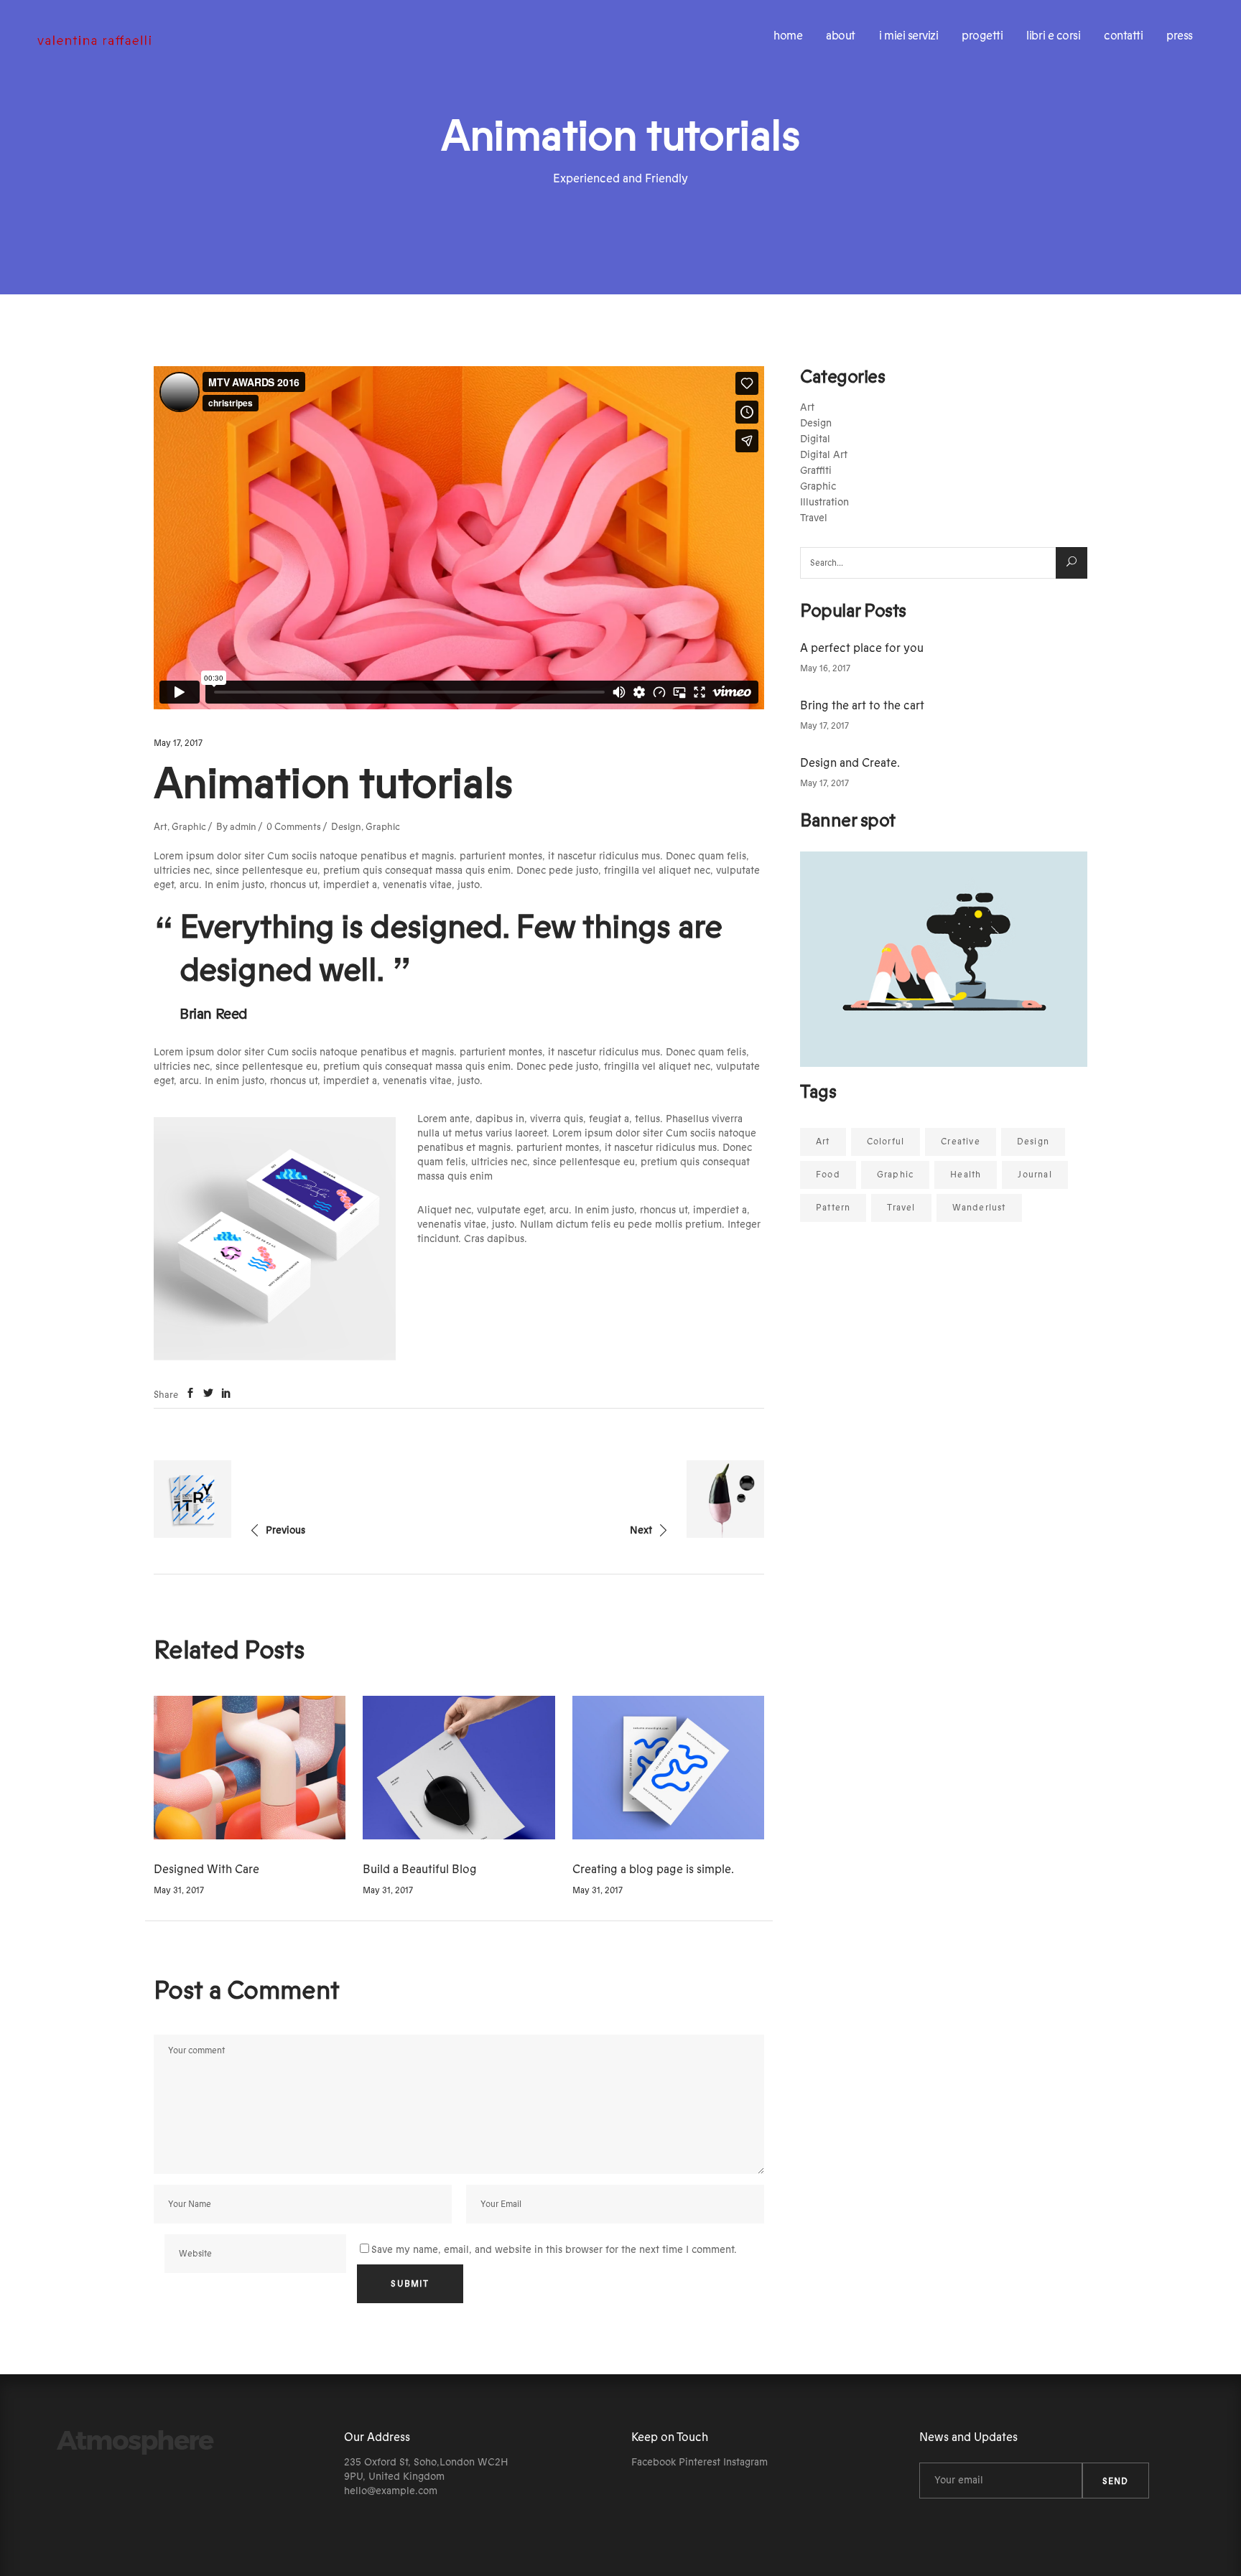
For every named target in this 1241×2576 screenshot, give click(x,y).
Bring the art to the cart (862, 706)
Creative (961, 1142)
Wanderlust (979, 1208)
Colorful (886, 1142)
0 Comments (294, 827)
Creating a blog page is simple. (653, 1870)
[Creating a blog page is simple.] (668, 1768)
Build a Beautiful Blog (420, 1870)
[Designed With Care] (250, 1768)
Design (346, 827)
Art (161, 827)
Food (828, 1175)
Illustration (824, 503)
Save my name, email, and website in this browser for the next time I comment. (554, 2250)
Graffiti (816, 471)
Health (966, 1175)
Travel (814, 518)
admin (243, 827)
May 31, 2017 (179, 1890)
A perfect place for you (862, 648)
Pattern (833, 1208)
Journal (1035, 1175)
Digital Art (824, 455)
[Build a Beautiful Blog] (459, 1768)
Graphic (189, 827)
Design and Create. (850, 763)
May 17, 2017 (178, 743)
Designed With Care (206, 1870)
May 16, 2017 (825, 668)
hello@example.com (391, 2491)
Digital (815, 439)
